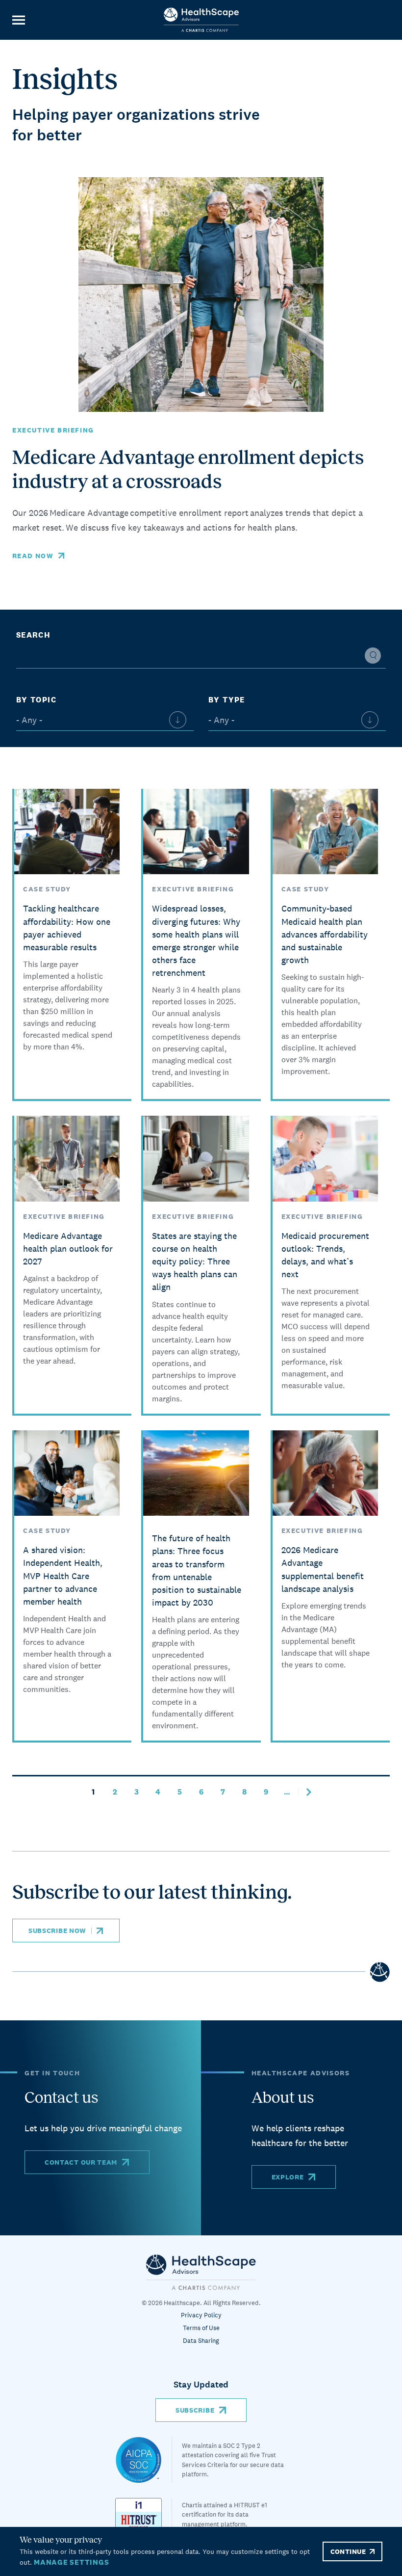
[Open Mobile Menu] (18, 20)
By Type (227, 700)
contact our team (81, 2162)
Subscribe (195, 2410)
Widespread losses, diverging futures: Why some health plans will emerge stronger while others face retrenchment (196, 940)
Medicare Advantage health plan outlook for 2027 (68, 1248)
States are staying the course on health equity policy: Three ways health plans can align (195, 1261)
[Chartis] (201, 2272)
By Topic (36, 700)
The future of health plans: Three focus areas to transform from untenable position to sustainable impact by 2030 (197, 1570)
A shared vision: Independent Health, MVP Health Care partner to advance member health (63, 1576)
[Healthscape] (144, 2460)
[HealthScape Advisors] (201, 20)
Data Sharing (201, 2341)
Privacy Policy (201, 2315)
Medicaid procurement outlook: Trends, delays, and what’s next (325, 1255)
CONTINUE (348, 2551)
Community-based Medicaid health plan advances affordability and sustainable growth (325, 934)
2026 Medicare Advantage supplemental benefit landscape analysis (323, 1569)
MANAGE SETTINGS (71, 2562)
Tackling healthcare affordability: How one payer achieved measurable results (67, 927)
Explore (288, 2177)
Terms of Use (201, 2328)
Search (33, 635)
